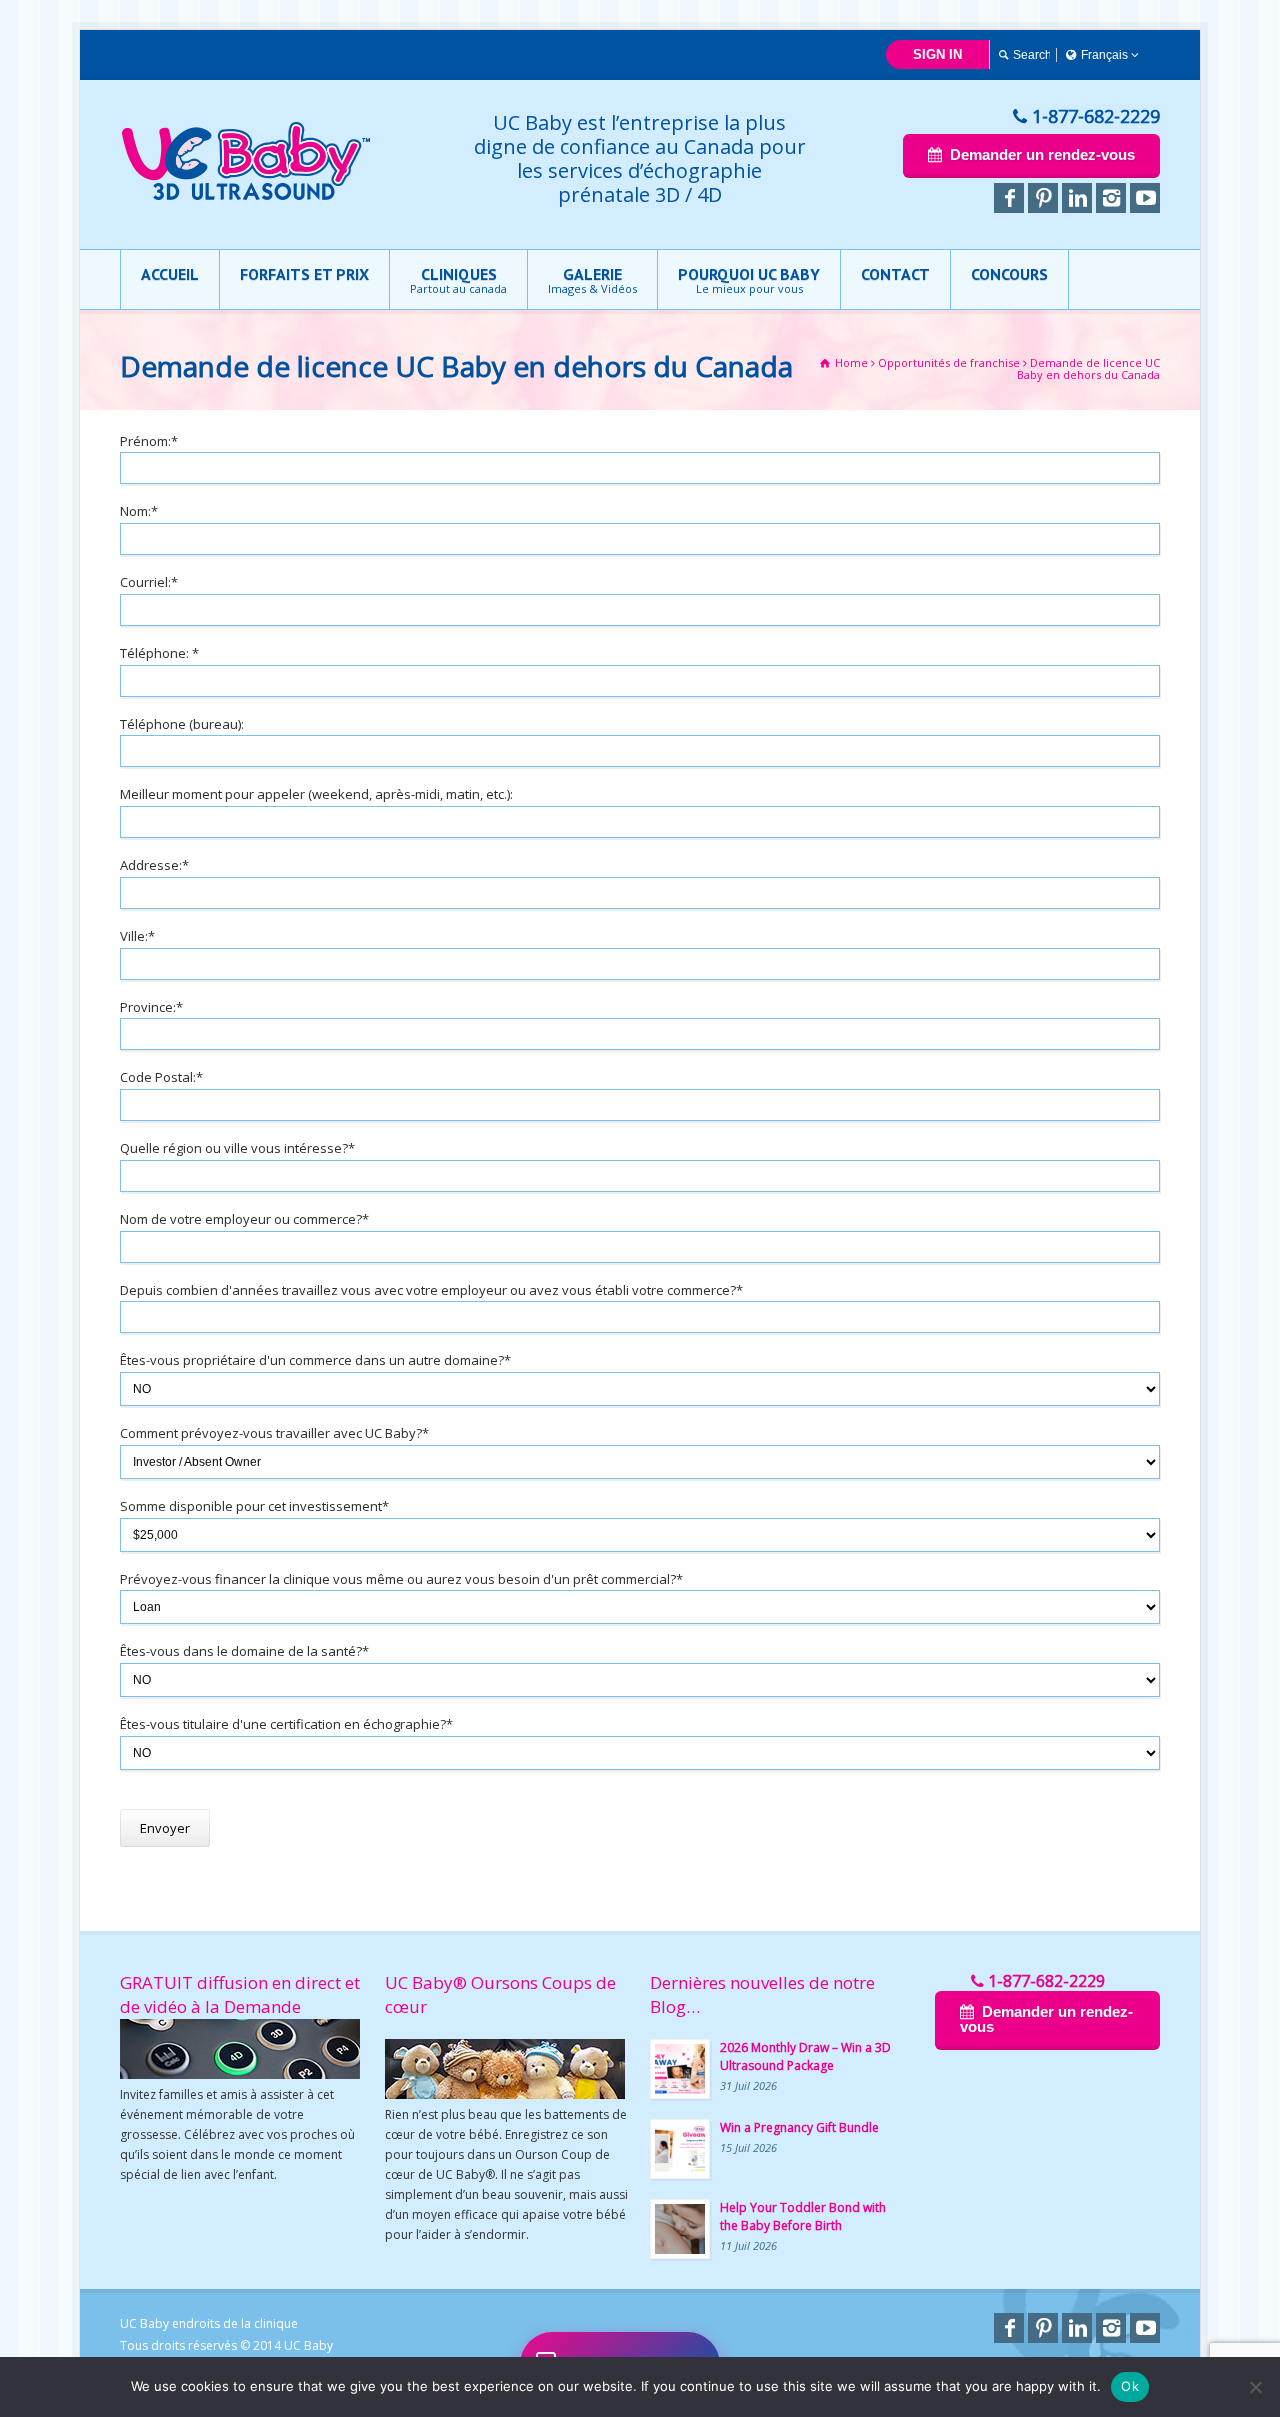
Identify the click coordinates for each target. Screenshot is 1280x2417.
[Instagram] (1111, 198)
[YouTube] (1145, 198)
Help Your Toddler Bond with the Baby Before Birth (803, 2216)
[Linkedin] (1077, 198)
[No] (1255, 2387)
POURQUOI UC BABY (749, 280)
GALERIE (592, 280)
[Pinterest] (1043, 198)
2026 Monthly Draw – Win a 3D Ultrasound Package (805, 2056)
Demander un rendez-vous (1042, 154)
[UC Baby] (246, 196)
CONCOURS (1009, 274)
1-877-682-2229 (1096, 116)
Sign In (937, 54)
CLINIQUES (458, 280)
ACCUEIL (170, 274)
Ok (1130, 2386)
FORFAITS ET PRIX (304, 274)
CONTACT (895, 274)
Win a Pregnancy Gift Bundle (799, 2127)
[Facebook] (1009, 198)
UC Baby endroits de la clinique (209, 2323)
